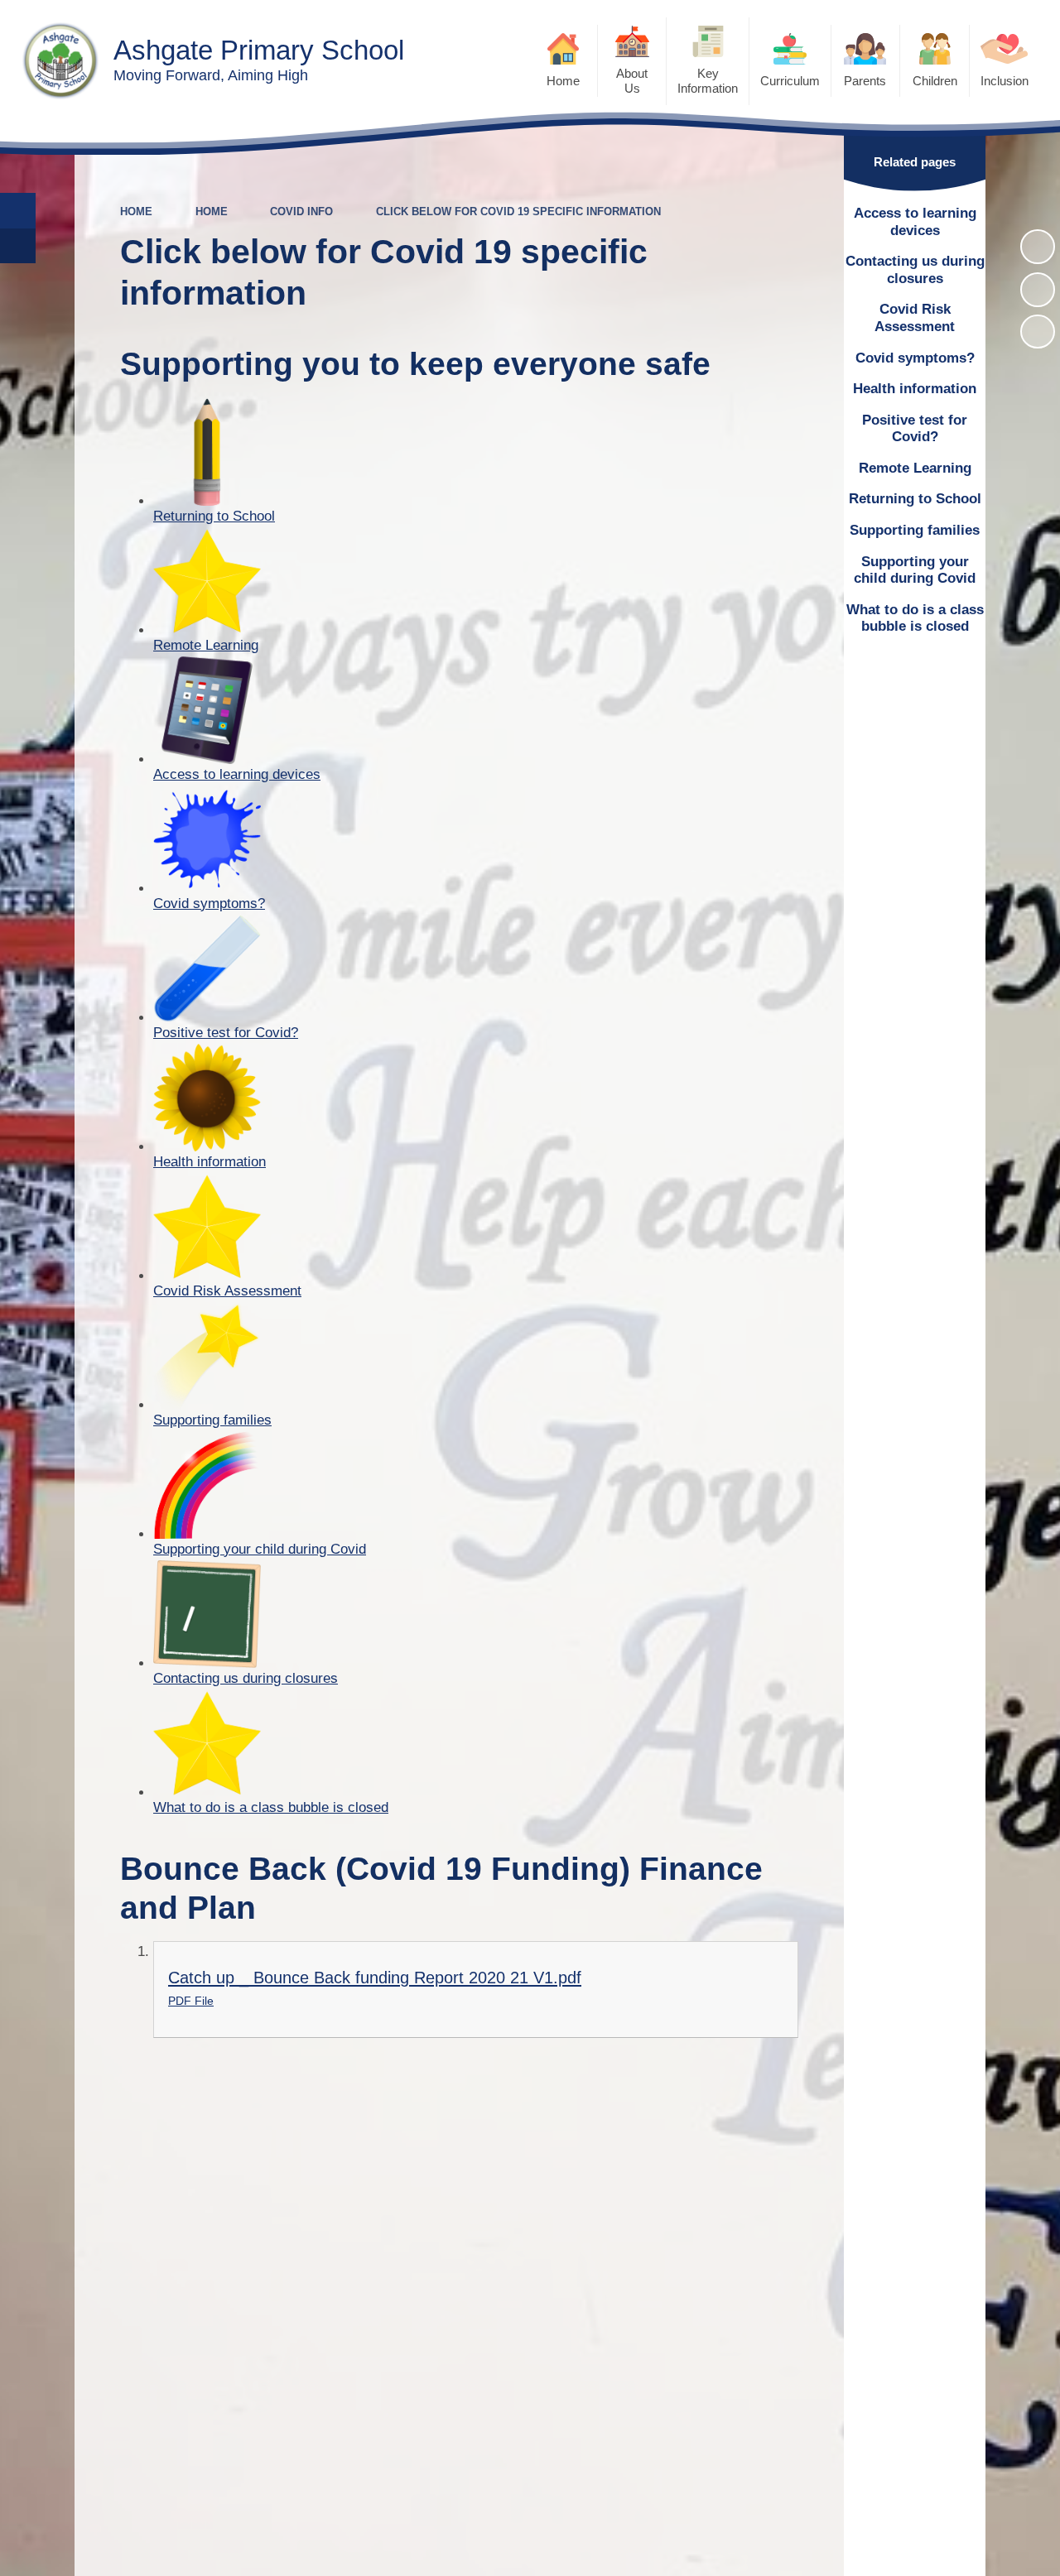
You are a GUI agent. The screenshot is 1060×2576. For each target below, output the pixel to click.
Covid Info (301, 211)
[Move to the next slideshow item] (1038, 332)
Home (136, 211)
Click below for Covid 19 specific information (518, 211)
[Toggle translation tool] (18, 246)
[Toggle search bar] (18, 211)
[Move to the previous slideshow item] (1038, 290)
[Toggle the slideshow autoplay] (1038, 247)
